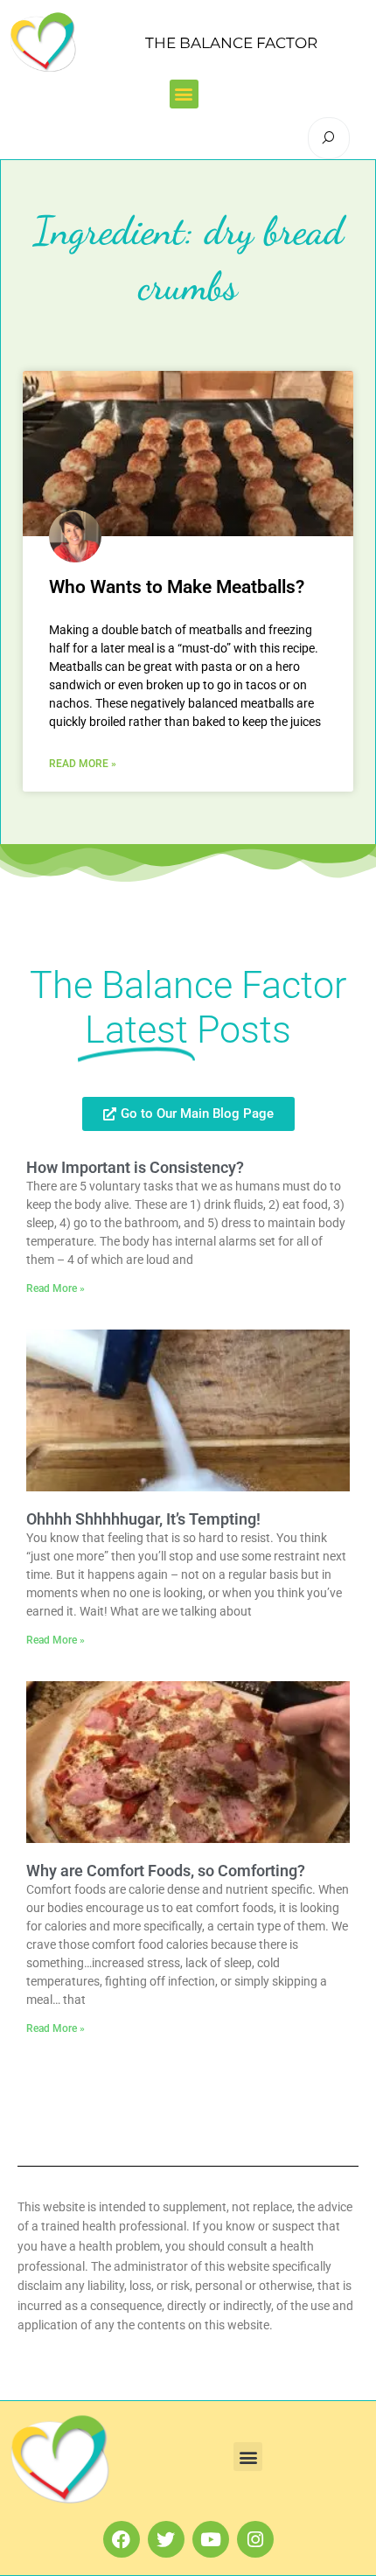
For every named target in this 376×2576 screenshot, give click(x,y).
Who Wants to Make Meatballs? (177, 587)
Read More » (83, 764)
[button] (184, 94)
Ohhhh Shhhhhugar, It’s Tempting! (143, 1519)
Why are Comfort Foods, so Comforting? (166, 1871)
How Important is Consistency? (135, 1167)
